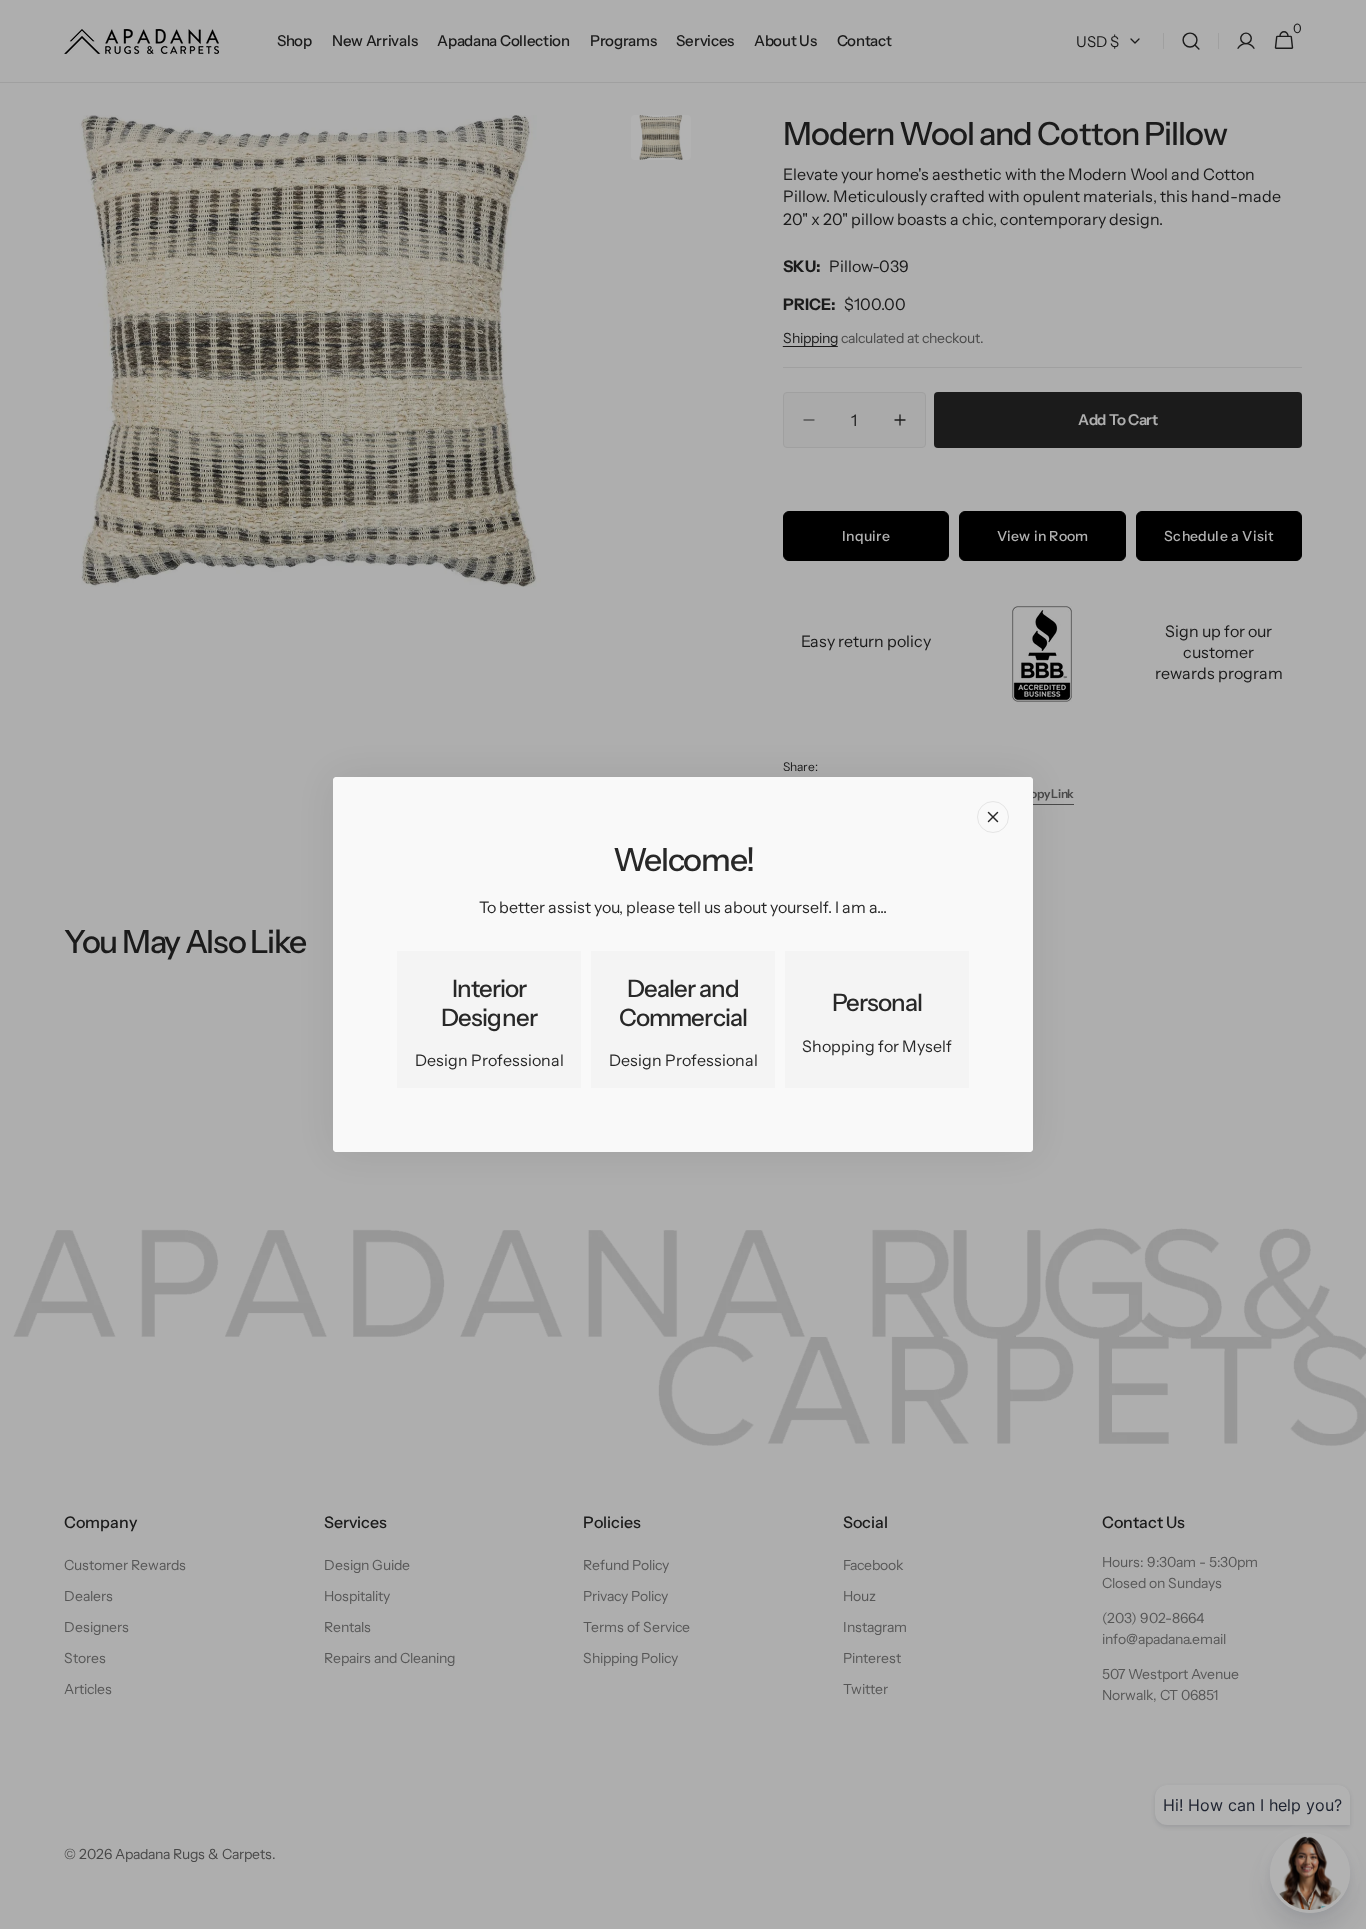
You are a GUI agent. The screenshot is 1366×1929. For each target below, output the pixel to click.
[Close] (993, 817)
